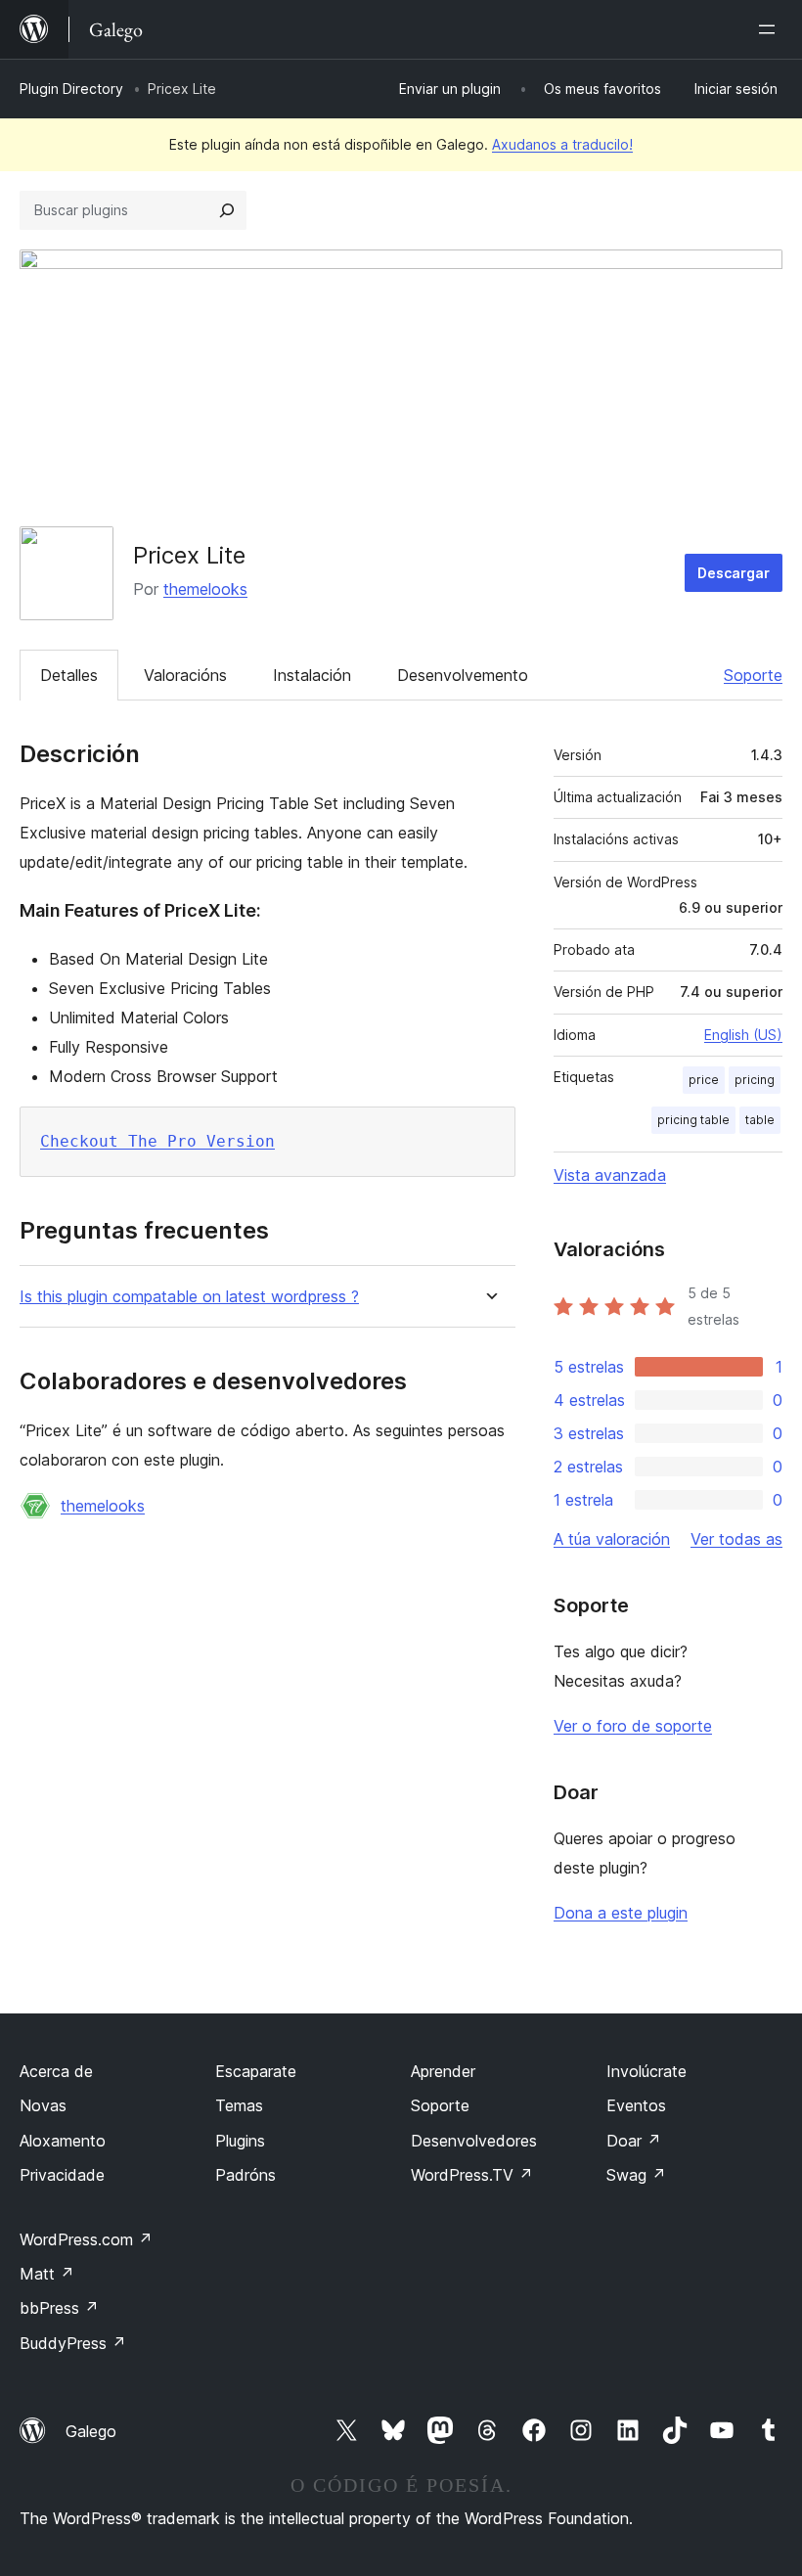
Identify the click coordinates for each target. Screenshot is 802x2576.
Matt (47, 2274)
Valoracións (185, 675)
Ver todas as (736, 1539)
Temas (239, 2105)
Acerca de (56, 2071)
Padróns (245, 2175)
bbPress (59, 2308)
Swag (636, 2175)
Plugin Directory (71, 89)
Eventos (636, 2105)
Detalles (69, 675)
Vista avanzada (610, 1175)
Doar (634, 2141)
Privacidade (62, 2175)
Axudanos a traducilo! (562, 144)
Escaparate (256, 2071)
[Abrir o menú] (771, 29)
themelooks (205, 589)
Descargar (734, 573)
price (704, 1080)
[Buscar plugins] (227, 210)
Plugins (240, 2141)
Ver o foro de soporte (633, 1726)
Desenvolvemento (463, 675)
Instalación (312, 675)
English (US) (743, 1035)
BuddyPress (73, 2343)
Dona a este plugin (621, 1913)
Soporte (753, 675)
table (760, 1120)
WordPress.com (86, 2239)
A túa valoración (612, 1539)
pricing (755, 1080)
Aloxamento (63, 2141)
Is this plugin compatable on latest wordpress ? (189, 1297)
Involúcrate (646, 2071)
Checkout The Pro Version (157, 1141)
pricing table (693, 1120)
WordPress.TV (472, 2175)
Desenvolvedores (474, 2141)
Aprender (443, 2071)
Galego (91, 2431)
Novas (43, 2105)
